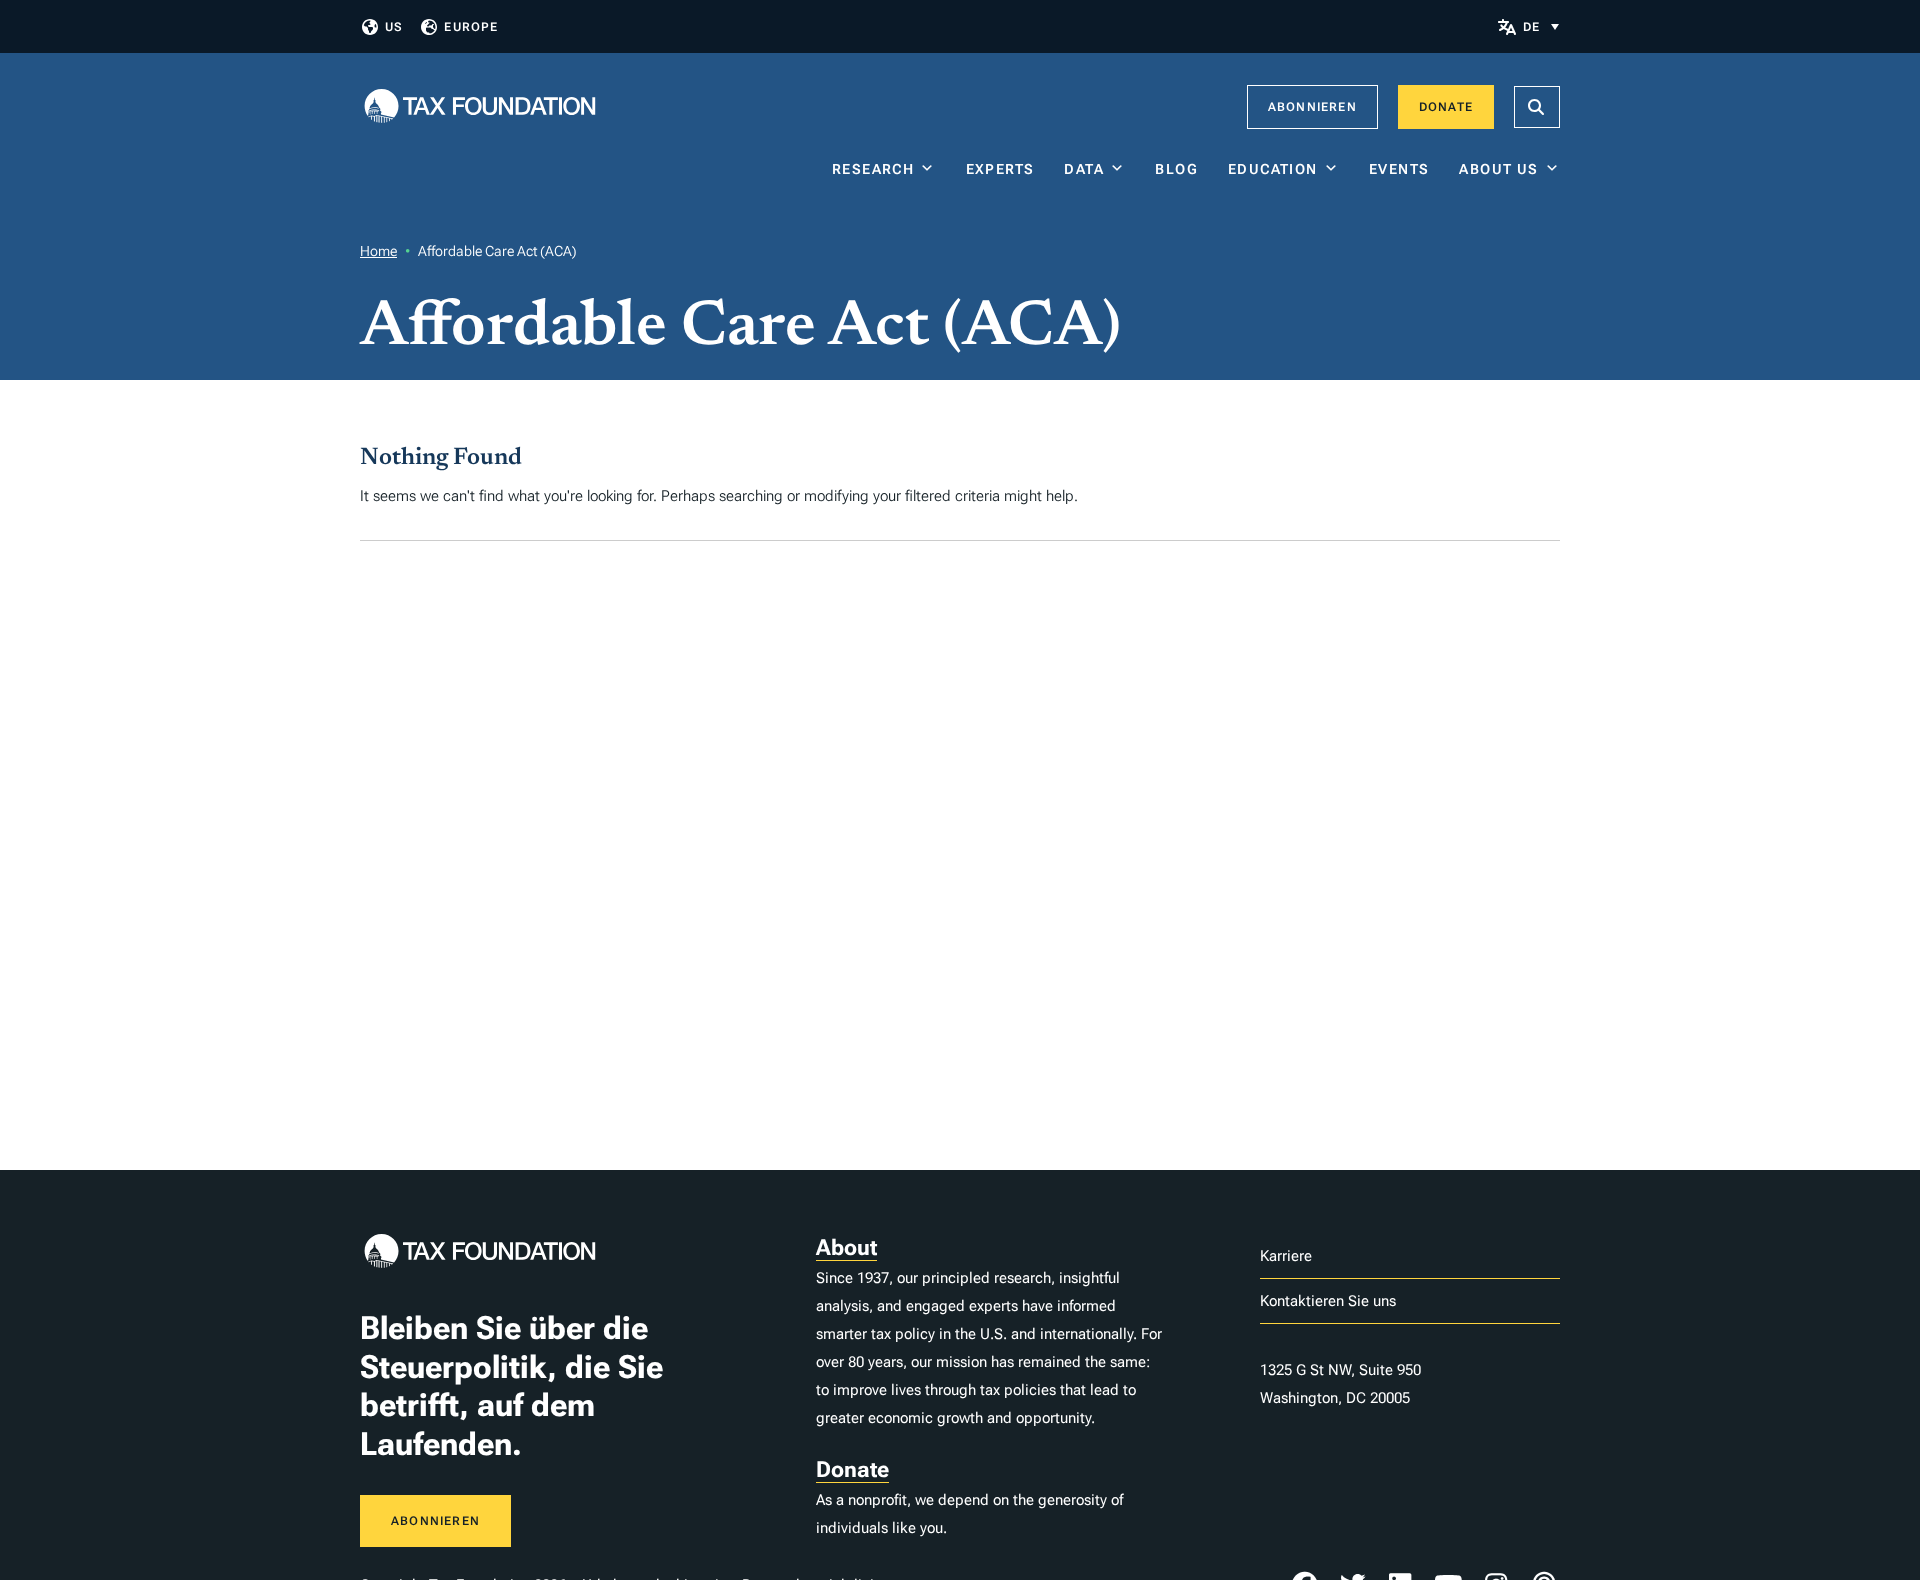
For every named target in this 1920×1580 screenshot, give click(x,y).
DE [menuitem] (1531, 27)
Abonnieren (1312, 107)
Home (378, 251)
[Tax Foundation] (480, 107)
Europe (471, 27)
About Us (1498, 169)
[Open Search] (1537, 107)
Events (1399, 169)
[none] (1541, 26)
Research (873, 169)
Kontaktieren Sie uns (1328, 1301)
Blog (1176, 169)
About (846, 1247)
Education (1273, 169)
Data (1084, 169)
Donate (1446, 107)
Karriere (1286, 1256)
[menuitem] (1541, 26)
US (394, 27)
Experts (1000, 169)
